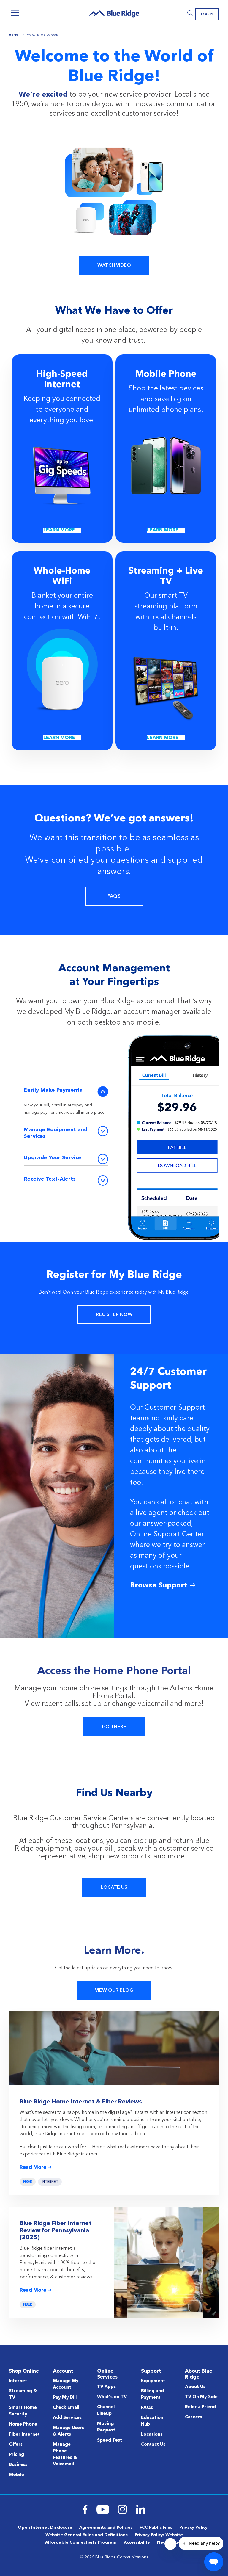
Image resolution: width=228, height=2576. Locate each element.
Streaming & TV (23, 2394)
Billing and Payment (152, 2394)
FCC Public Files (156, 2528)
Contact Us (153, 2445)
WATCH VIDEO (114, 266)
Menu (15, 13)
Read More (33, 2168)
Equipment (153, 2381)
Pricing (16, 2455)
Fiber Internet (24, 2435)
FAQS (114, 896)
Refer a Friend (200, 2407)
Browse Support (159, 1586)
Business (18, 2465)
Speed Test (110, 2441)
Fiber (28, 2182)
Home (14, 35)
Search (190, 13)
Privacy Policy (193, 2528)
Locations (152, 2435)
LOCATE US (114, 1888)
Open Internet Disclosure (45, 2528)
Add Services (67, 2418)
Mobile (16, 2475)
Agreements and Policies (106, 2528)
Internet (50, 2182)
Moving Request (106, 2427)
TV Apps (106, 2387)
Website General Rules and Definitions (87, 2535)
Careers (194, 2417)
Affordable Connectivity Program (81, 2542)
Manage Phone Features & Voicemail (65, 2455)
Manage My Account (66, 2384)
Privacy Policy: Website (159, 2535)
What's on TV (112, 2397)
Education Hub (152, 2421)
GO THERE (114, 1727)
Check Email (66, 2408)
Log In (207, 15)
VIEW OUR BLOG (114, 1990)
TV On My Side (201, 2397)
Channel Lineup (106, 2411)
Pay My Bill (65, 2398)
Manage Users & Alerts (68, 2431)
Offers (16, 2445)
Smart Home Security (23, 2411)
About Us (195, 2387)
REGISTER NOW (114, 1315)
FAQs (147, 2408)
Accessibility (137, 2542)
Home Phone (23, 2424)
